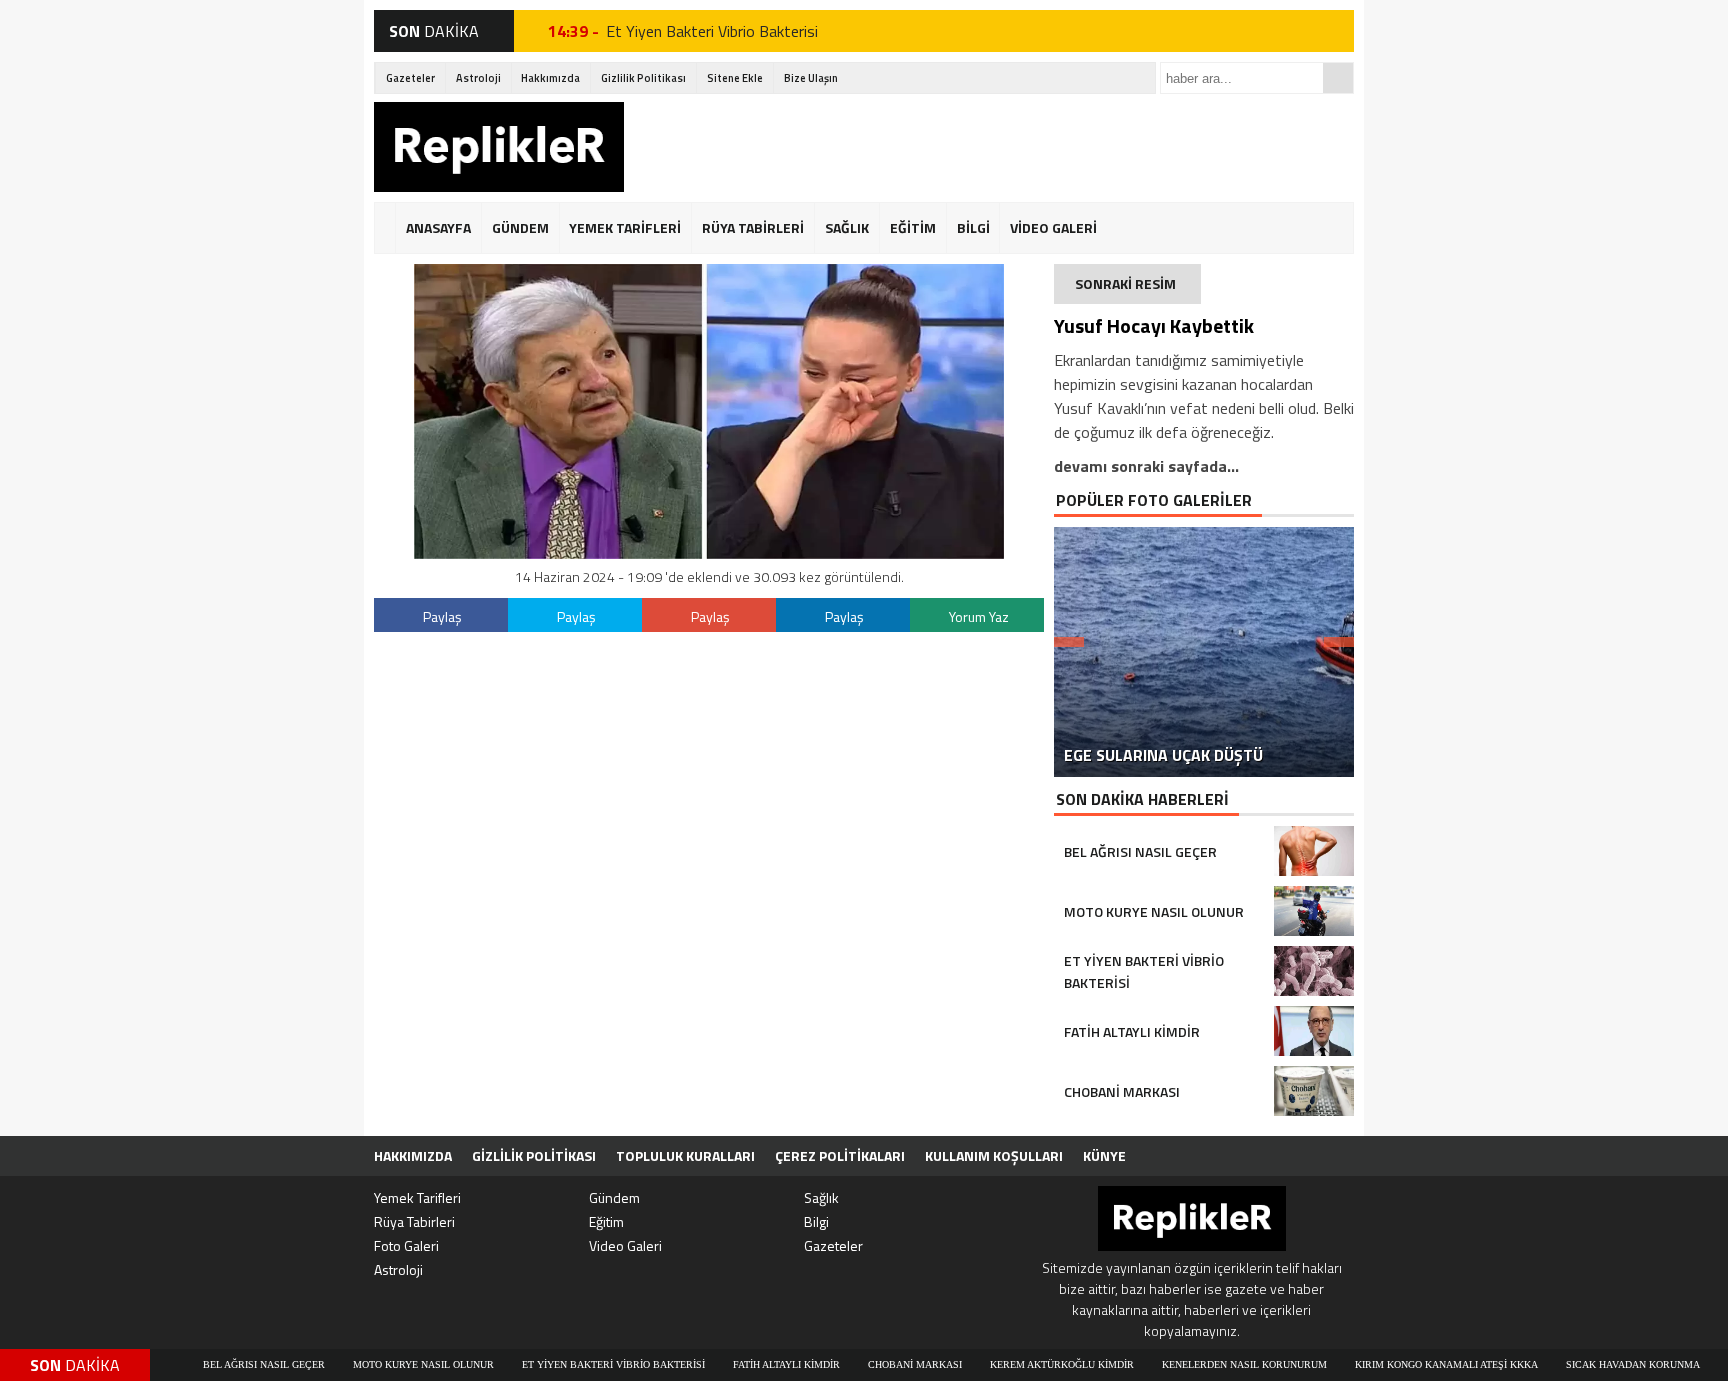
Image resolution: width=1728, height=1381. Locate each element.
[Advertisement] (990, 147)
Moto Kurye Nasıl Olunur (374, 1364)
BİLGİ (973, 227)
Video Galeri (625, 1245)
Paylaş (442, 616)
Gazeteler (410, 78)
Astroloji (478, 78)
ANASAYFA (438, 227)
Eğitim (606, 1221)
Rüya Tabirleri (414, 1221)
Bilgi (816, 1221)
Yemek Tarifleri (417, 1197)
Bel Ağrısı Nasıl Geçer (215, 1364)
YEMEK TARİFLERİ (625, 227)
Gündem (614, 1197)
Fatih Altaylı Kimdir (737, 1364)
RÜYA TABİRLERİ (753, 227)
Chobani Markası (866, 1364)
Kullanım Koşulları (994, 1155)
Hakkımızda (550, 78)
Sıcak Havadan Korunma (1584, 1364)
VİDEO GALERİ (1053, 227)
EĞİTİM (913, 227)
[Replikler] (499, 150)
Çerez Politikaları (840, 1155)
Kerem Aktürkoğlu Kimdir (1013, 1364)
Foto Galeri (406, 1245)
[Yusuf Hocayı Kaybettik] (709, 553)
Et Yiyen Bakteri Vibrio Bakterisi (712, 31)
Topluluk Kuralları (685, 1155)
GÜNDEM (520, 227)
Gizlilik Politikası (643, 78)
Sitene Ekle (735, 78)
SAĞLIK (847, 227)
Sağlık (821, 1197)
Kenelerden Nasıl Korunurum (1195, 1364)
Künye (1104, 1155)
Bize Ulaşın (811, 78)
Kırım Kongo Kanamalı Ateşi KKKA (1397, 1364)
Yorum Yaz (979, 616)
